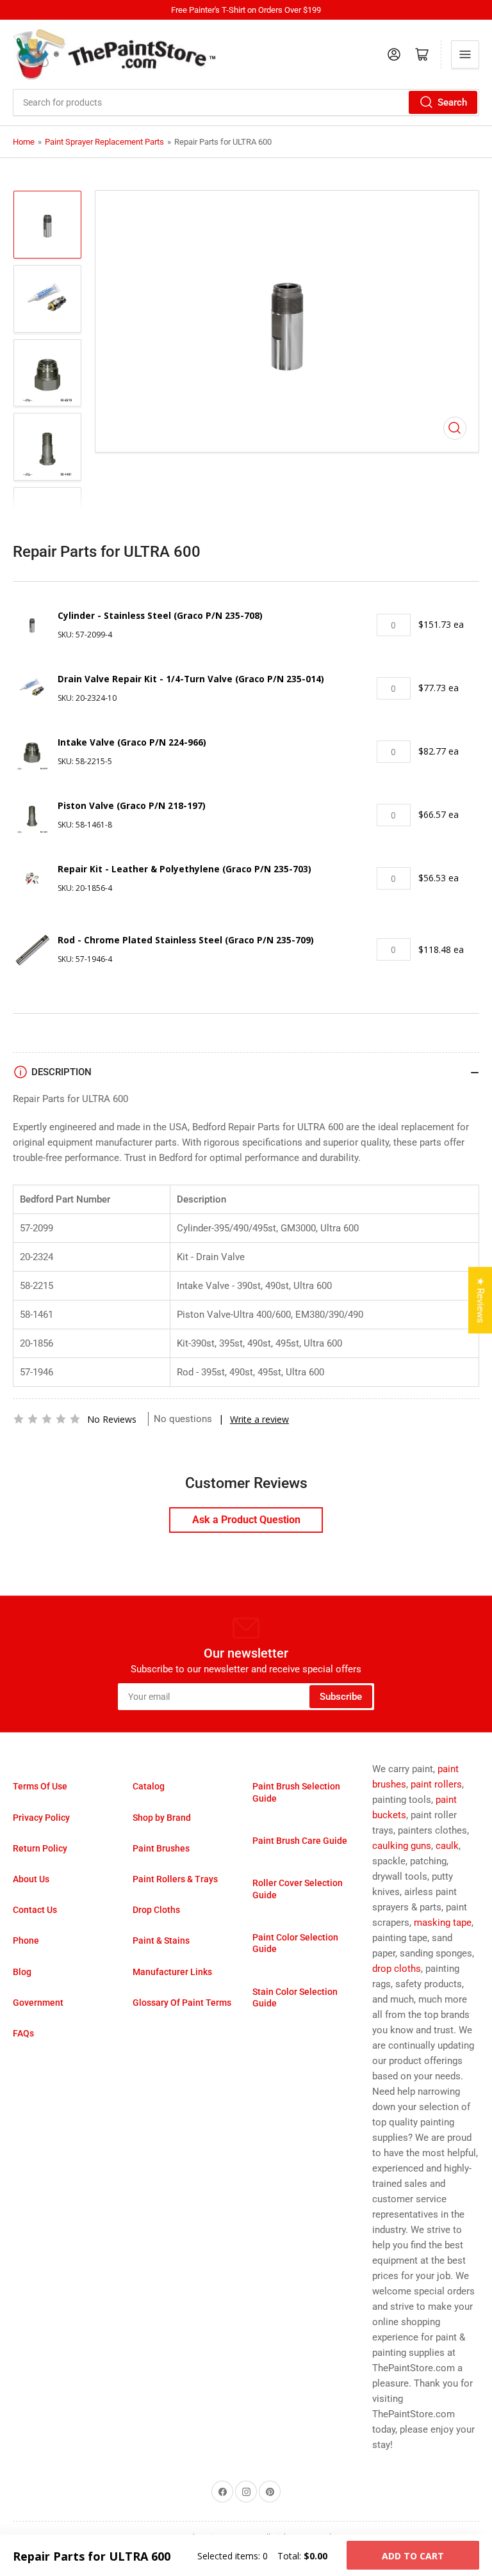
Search (452, 102)
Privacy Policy (41, 1818)
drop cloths (397, 1969)
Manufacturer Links (172, 1972)
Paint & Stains (161, 1940)
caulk (447, 1846)
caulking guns (402, 1846)
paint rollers (436, 1784)
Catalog (149, 1786)
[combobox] (246, 102)
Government (38, 2003)
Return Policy (40, 1848)
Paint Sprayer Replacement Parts (104, 142)
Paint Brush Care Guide (300, 1841)
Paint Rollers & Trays (175, 1879)
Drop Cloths (156, 1910)
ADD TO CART (413, 2556)
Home (24, 142)
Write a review (259, 1419)
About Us (31, 1879)
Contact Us (35, 1910)
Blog (22, 1972)
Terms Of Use (40, 1786)
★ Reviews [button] (480, 1300)
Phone (26, 1940)
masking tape (443, 1923)
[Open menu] (465, 54)
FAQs (23, 2033)
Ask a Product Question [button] (246, 1520)
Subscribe (341, 1697)
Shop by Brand (162, 1818)
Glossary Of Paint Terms (182, 2003)
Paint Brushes (161, 1848)
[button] (47, 1419)
